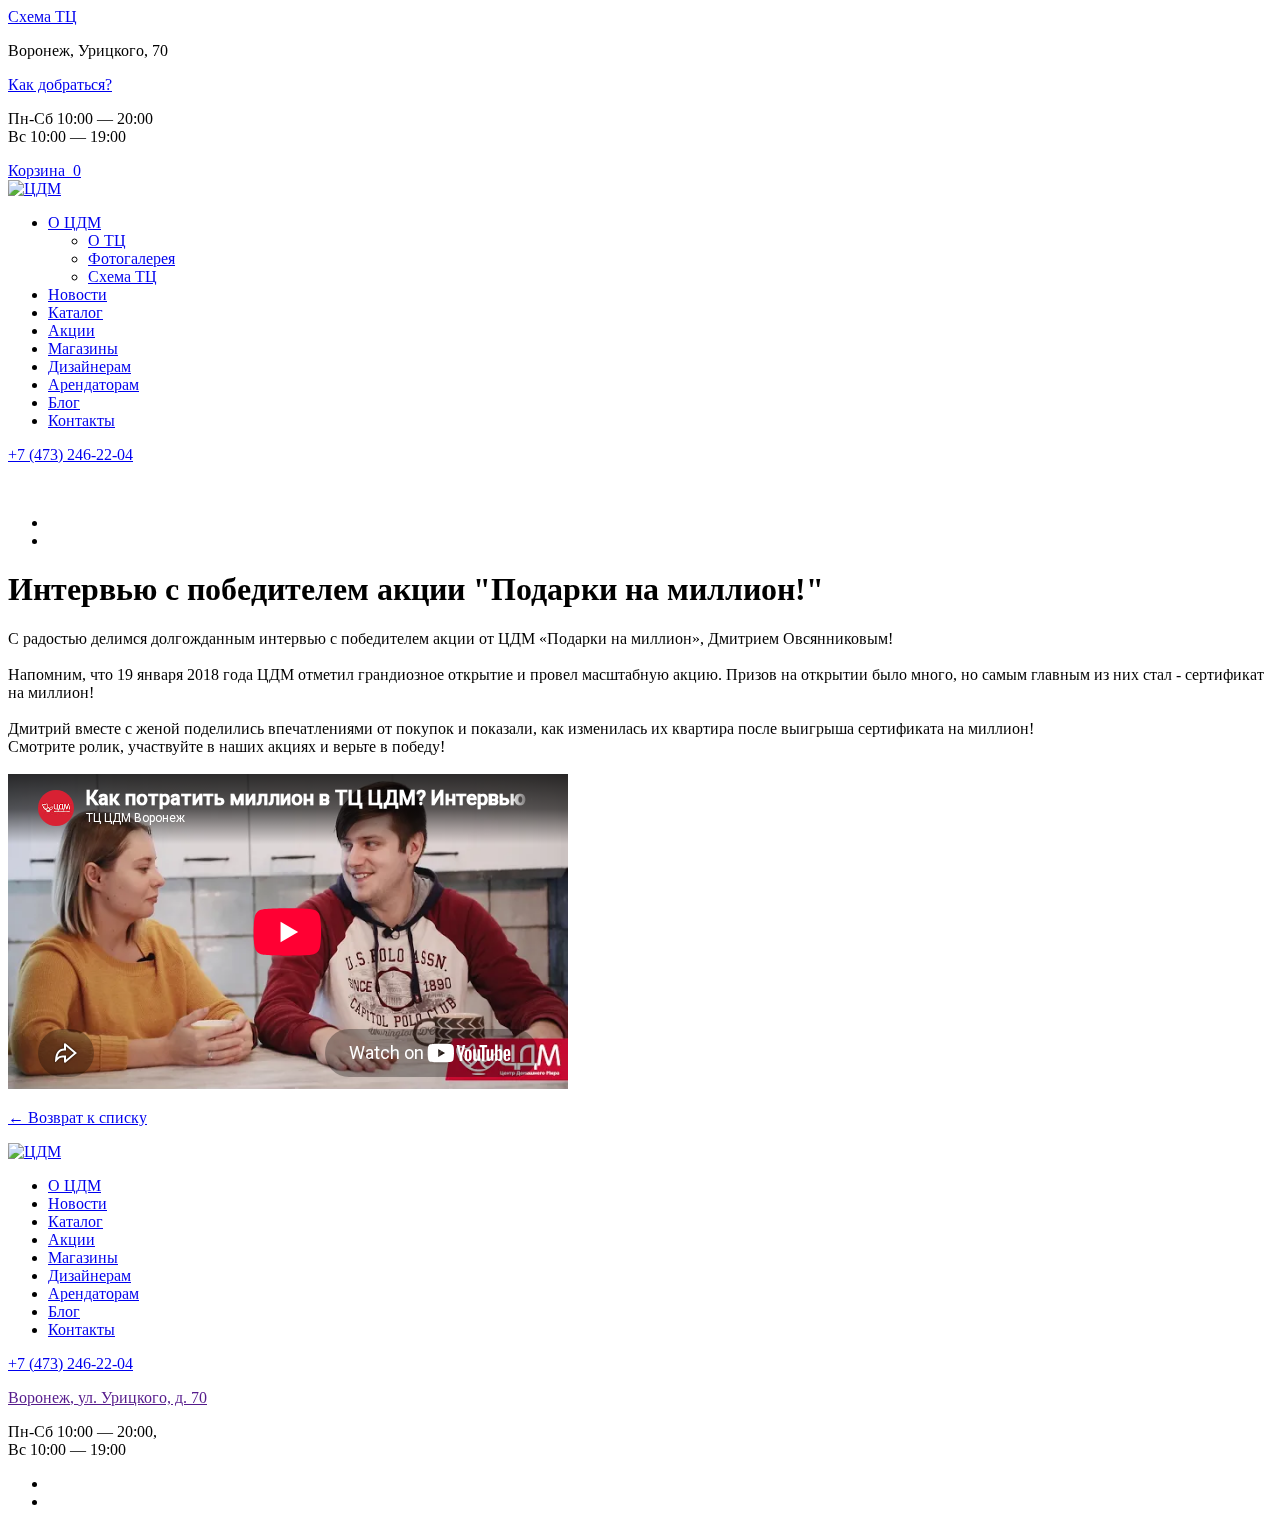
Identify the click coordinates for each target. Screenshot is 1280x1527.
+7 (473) (70, 454)
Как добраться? (60, 84)
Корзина (44, 170)
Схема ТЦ (42, 16)
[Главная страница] (34, 188)
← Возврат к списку (77, 1117)
